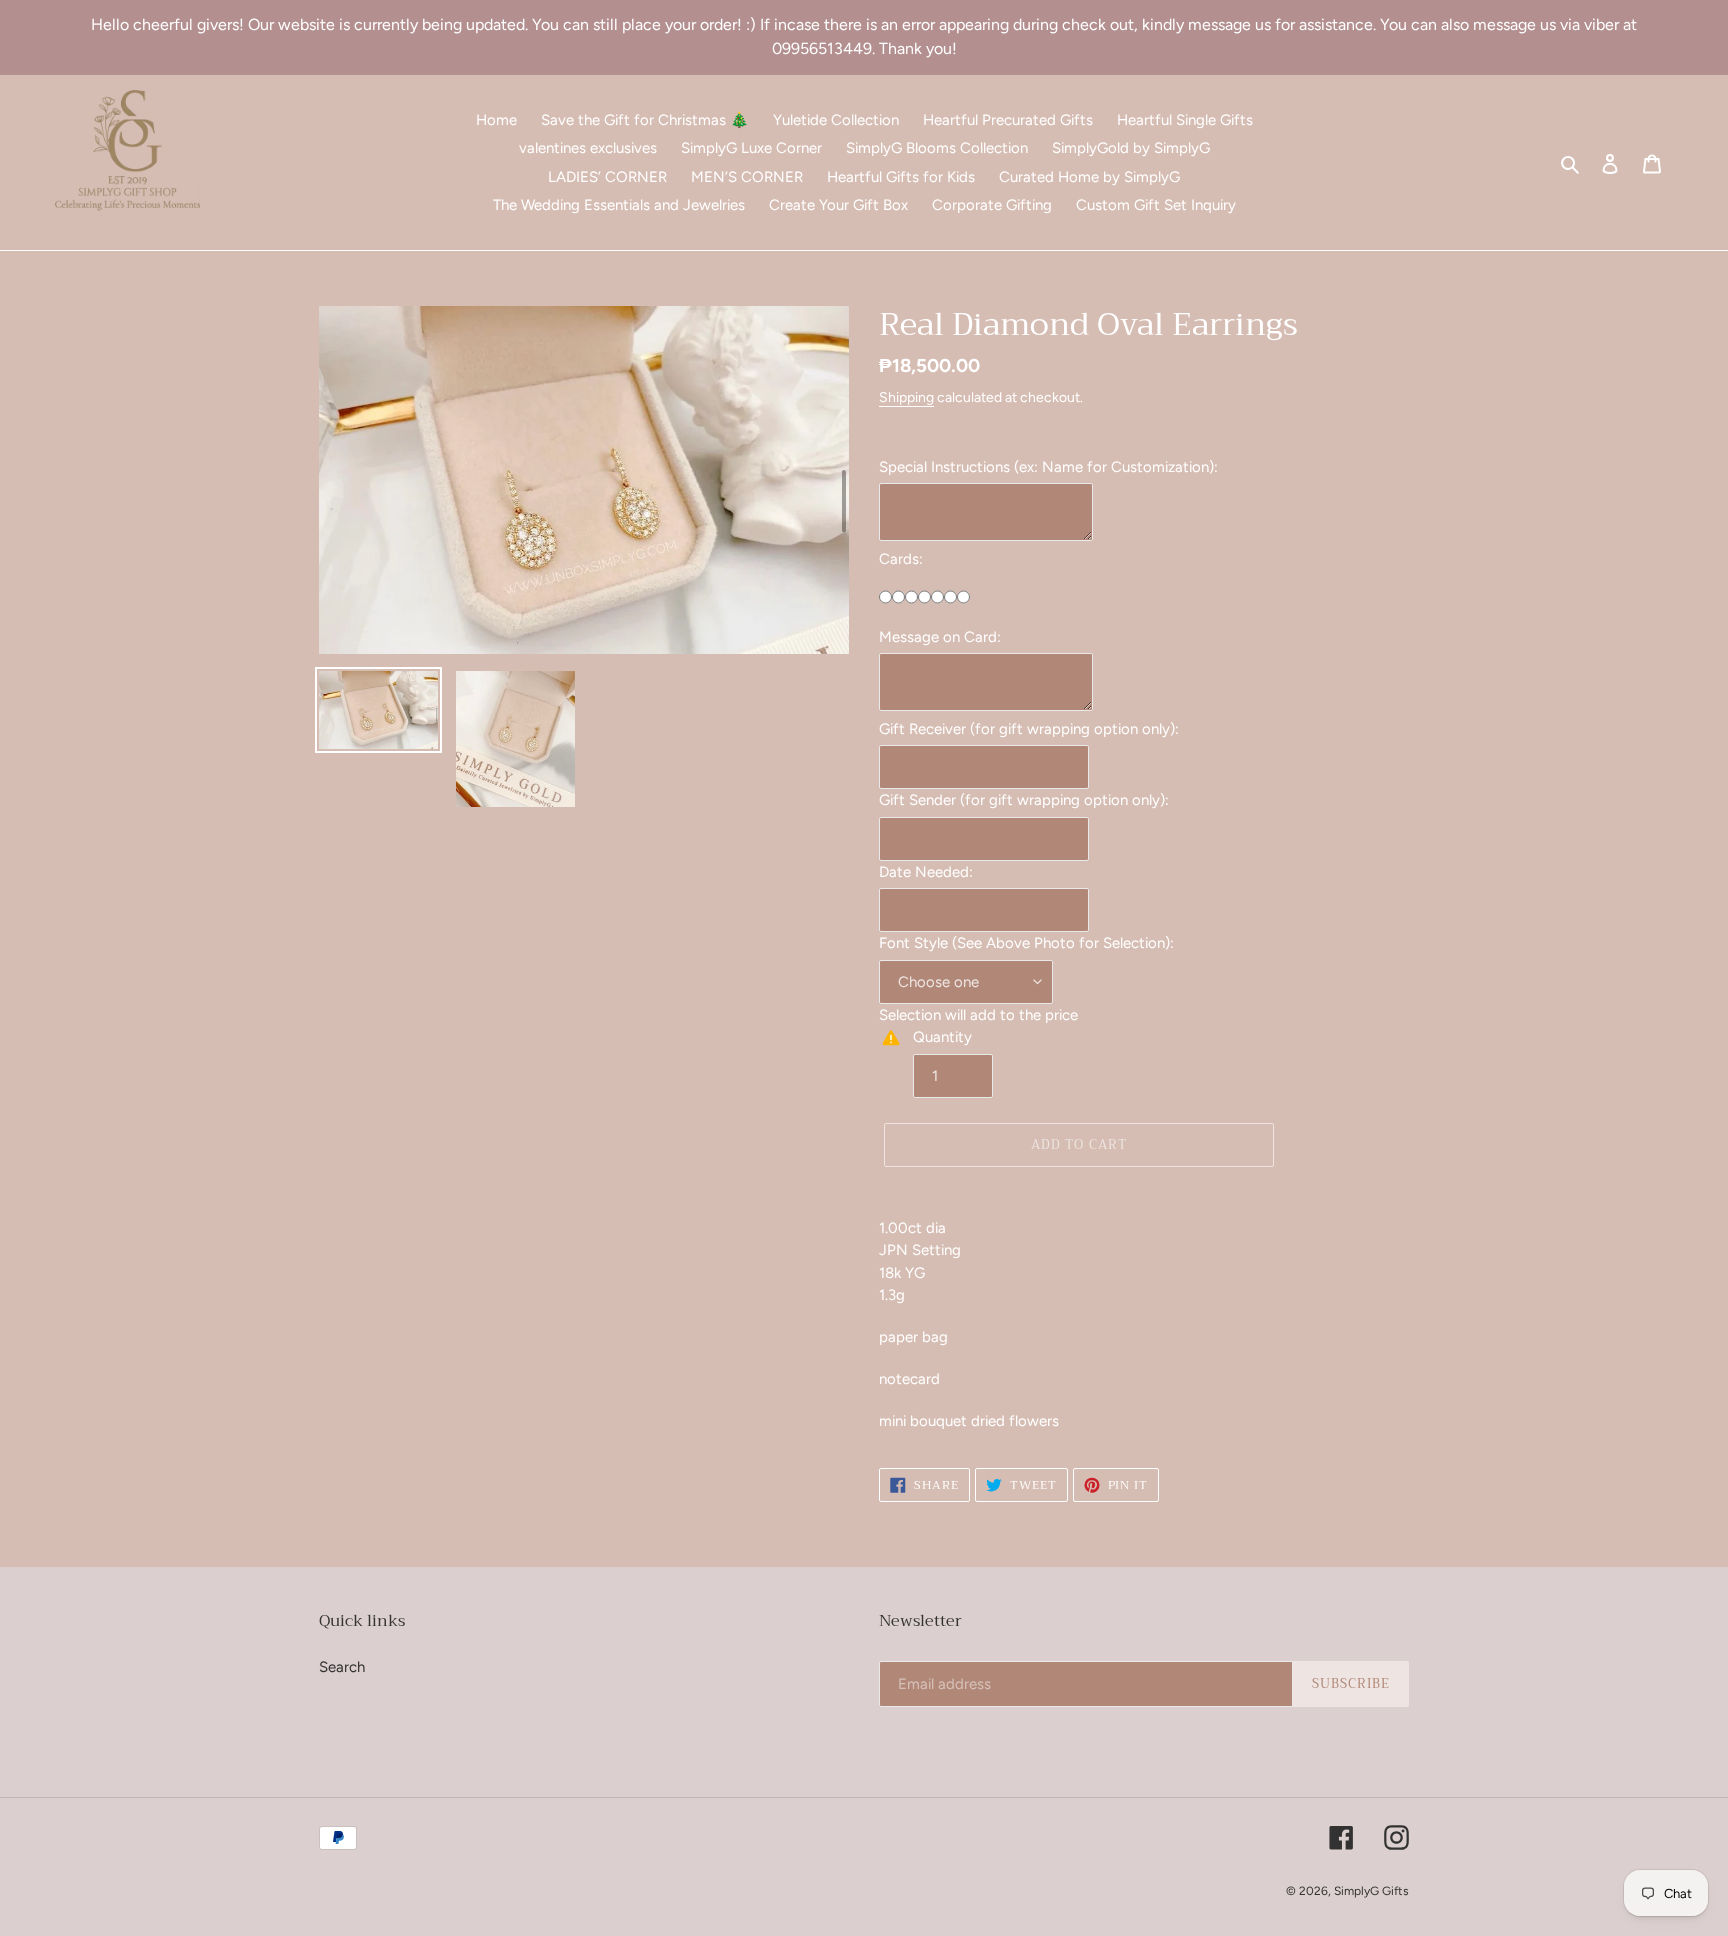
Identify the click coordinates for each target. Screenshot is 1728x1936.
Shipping (906, 397)
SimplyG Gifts (1371, 1891)
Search (342, 1667)
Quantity (942, 1037)
